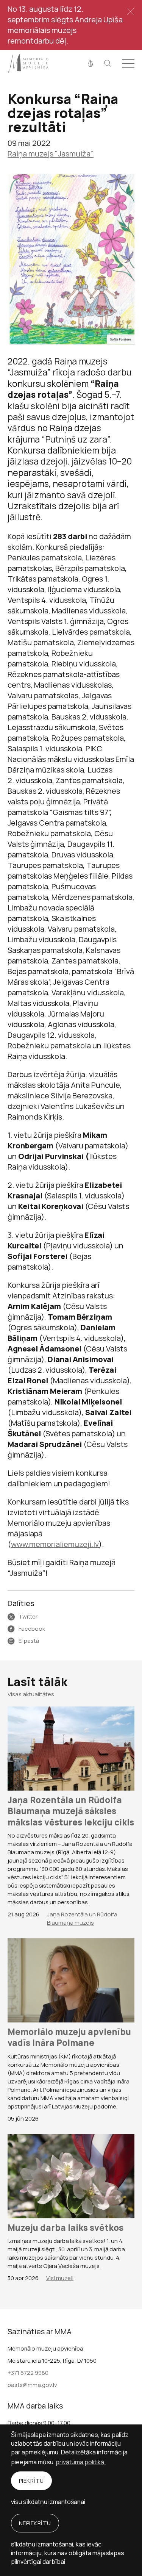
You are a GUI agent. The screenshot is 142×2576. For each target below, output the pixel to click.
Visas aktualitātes (31, 1694)
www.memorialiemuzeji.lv (55, 1544)
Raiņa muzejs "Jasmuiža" (51, 154)
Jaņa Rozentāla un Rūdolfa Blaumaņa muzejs (82, 1918)
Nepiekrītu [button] (35, 2523)
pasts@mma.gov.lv (32, 2385)
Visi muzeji (60, 2278)
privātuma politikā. (81, 2462)
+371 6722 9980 (28, 2373)
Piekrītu (31, 2481)
